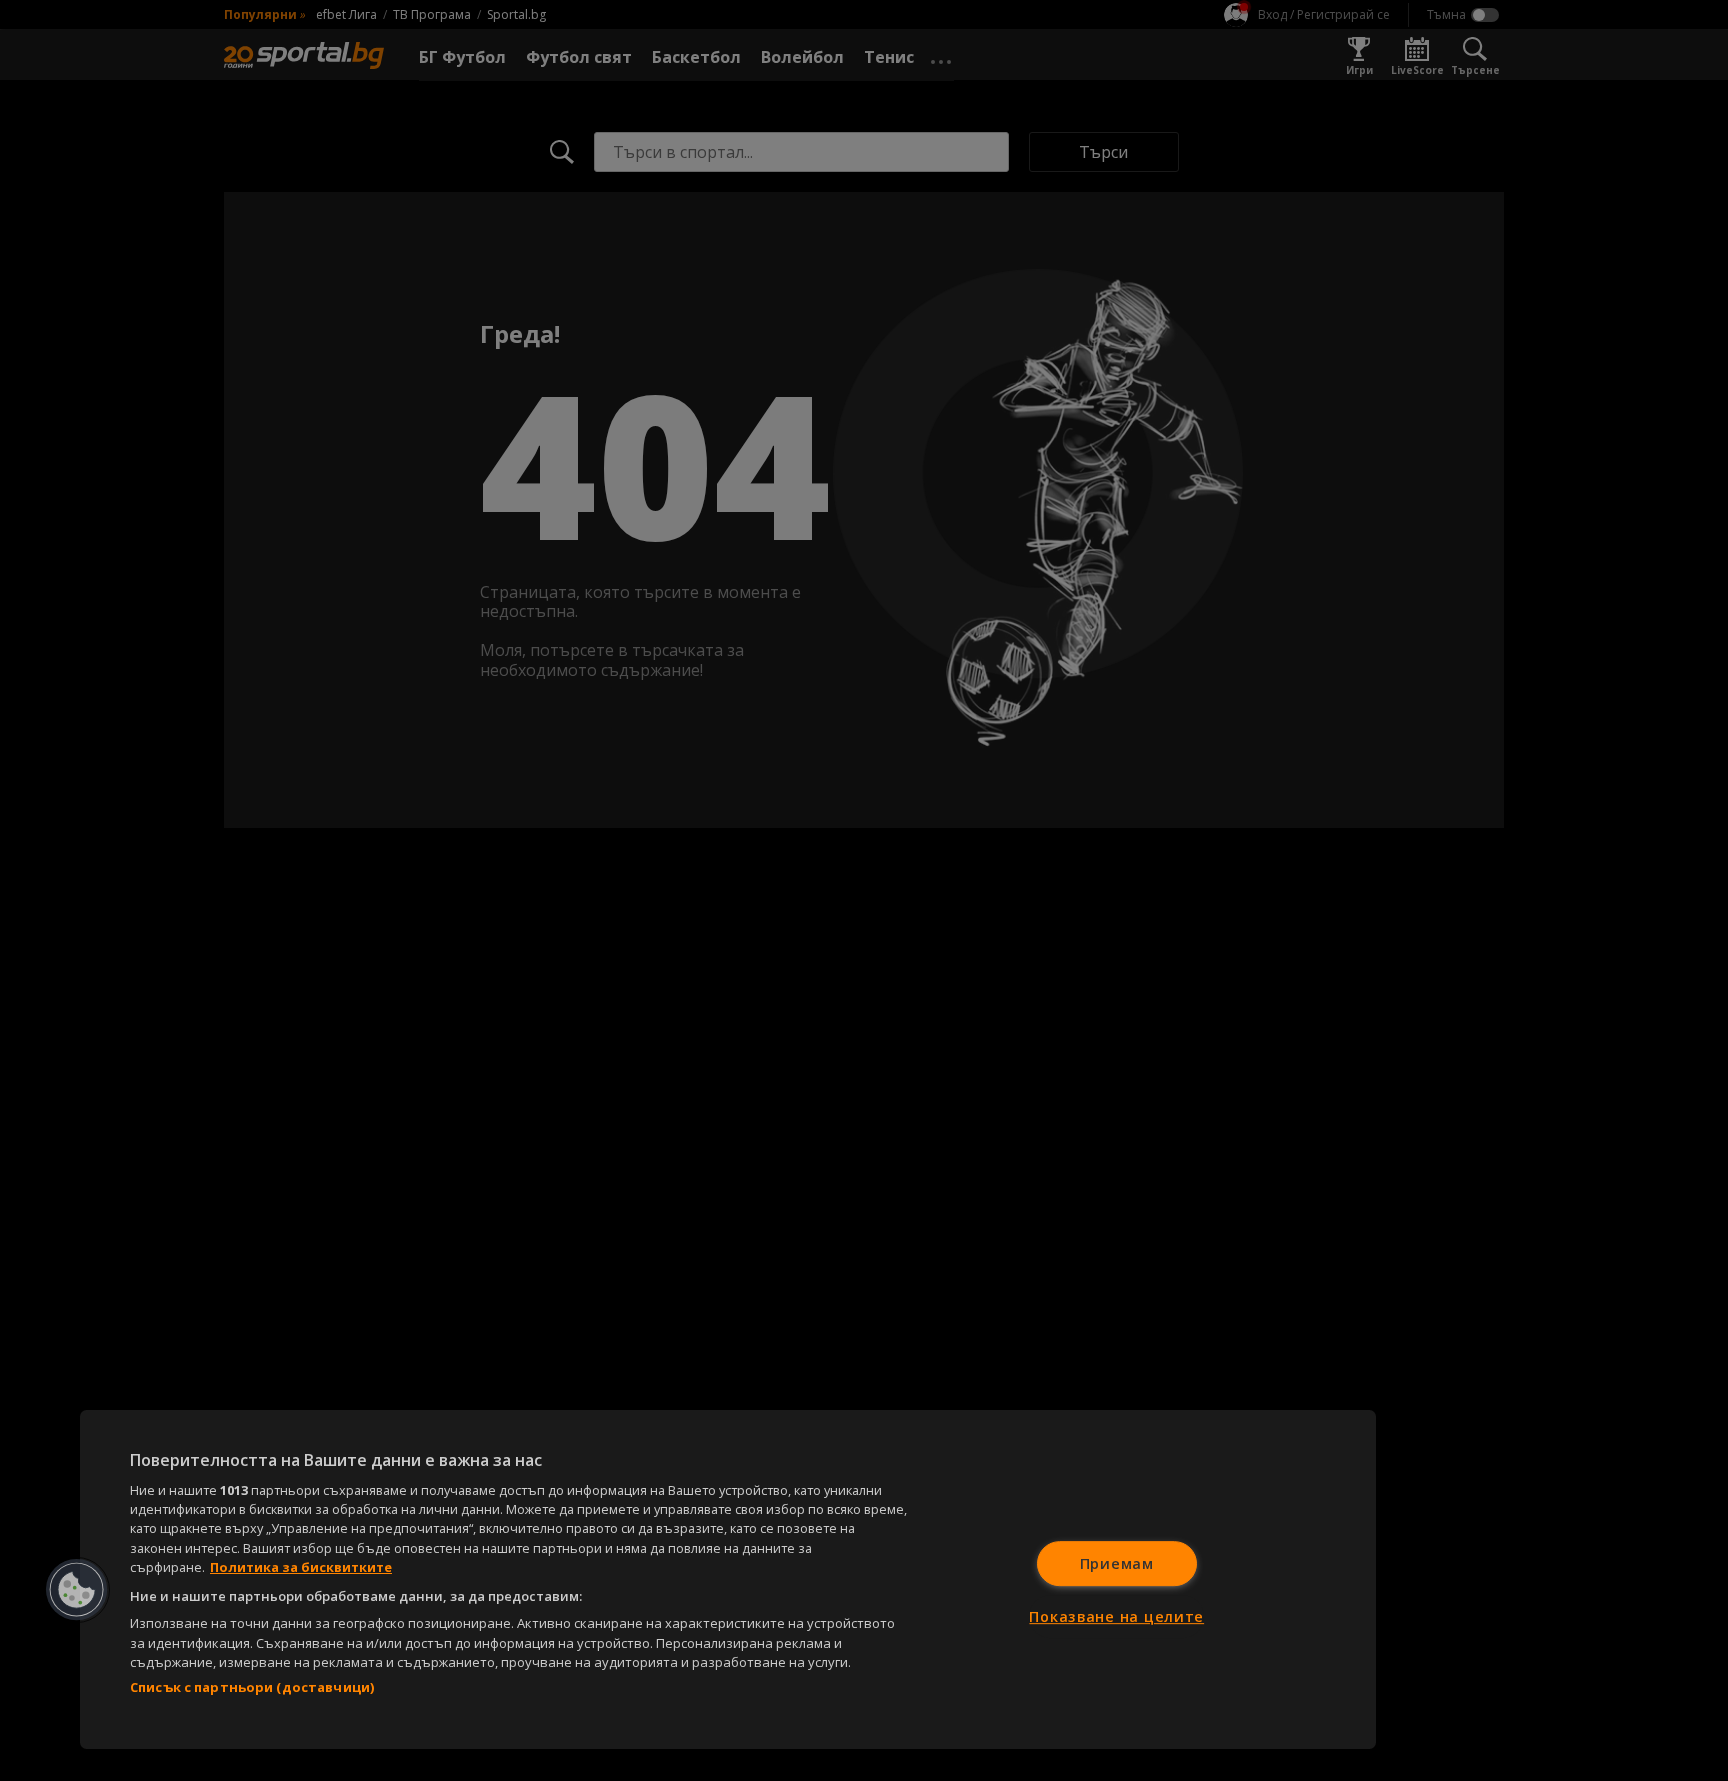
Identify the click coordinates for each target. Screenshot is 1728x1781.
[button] (77, 1590)
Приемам (1117, 1563)
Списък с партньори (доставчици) (252, 1687)
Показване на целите (1116, 1616)
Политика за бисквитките (301, 1567)
